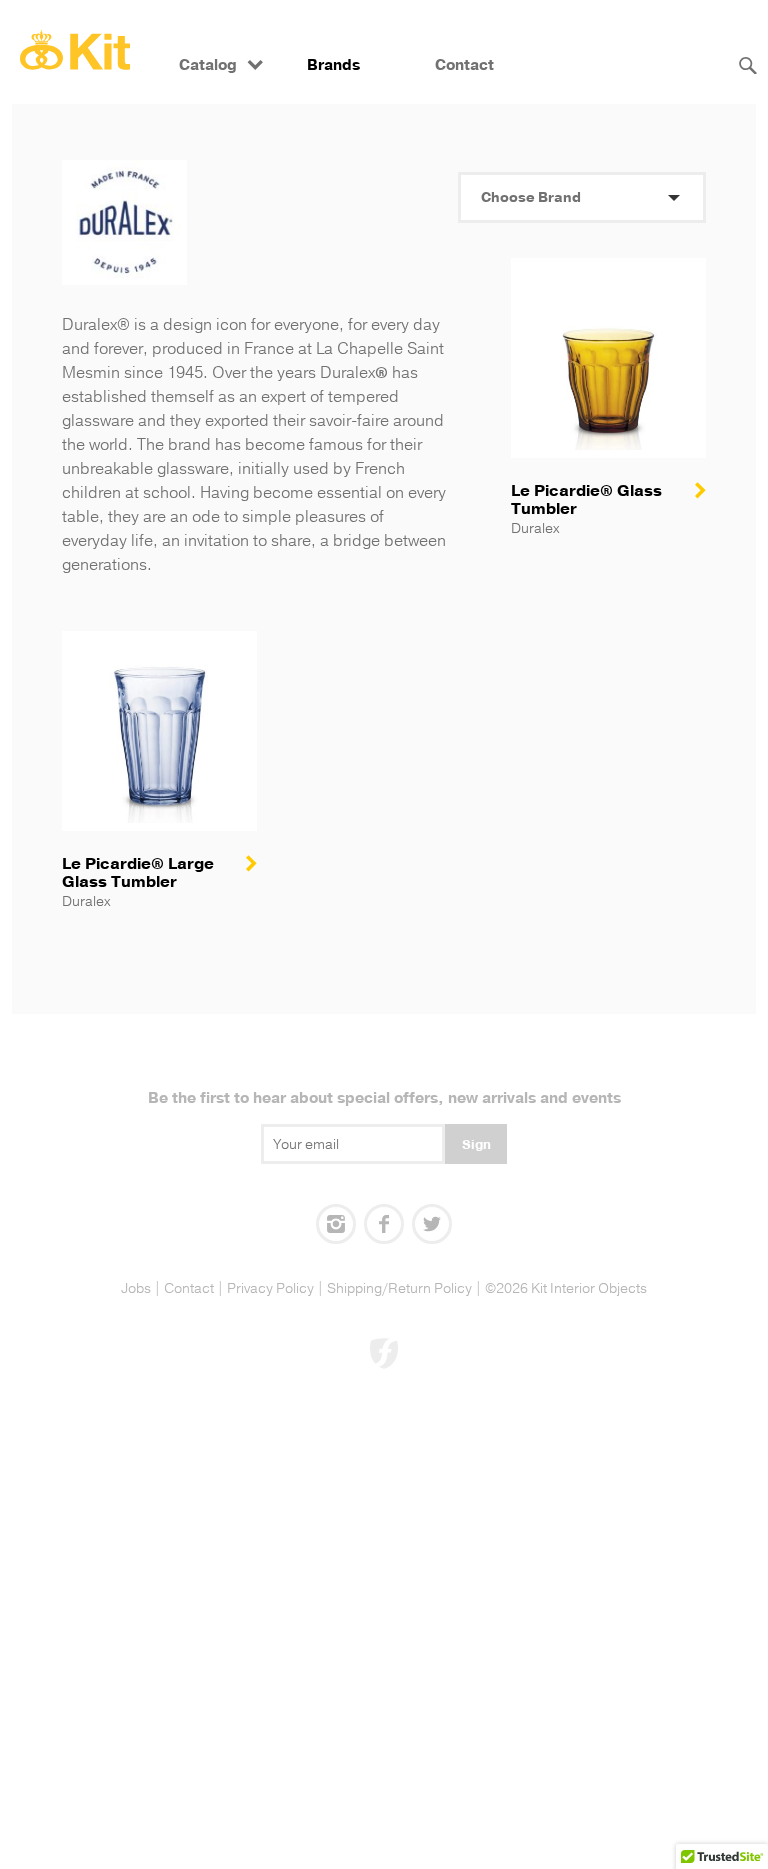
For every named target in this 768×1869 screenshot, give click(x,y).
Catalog (208, 65)
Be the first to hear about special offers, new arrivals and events (384, 1098)
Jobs (136, 1288)
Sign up (476, 1150)
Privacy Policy (270, 1288)
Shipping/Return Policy (399, 1288)
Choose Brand (531, 197)
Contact (464, 65)
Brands (333, 65)
